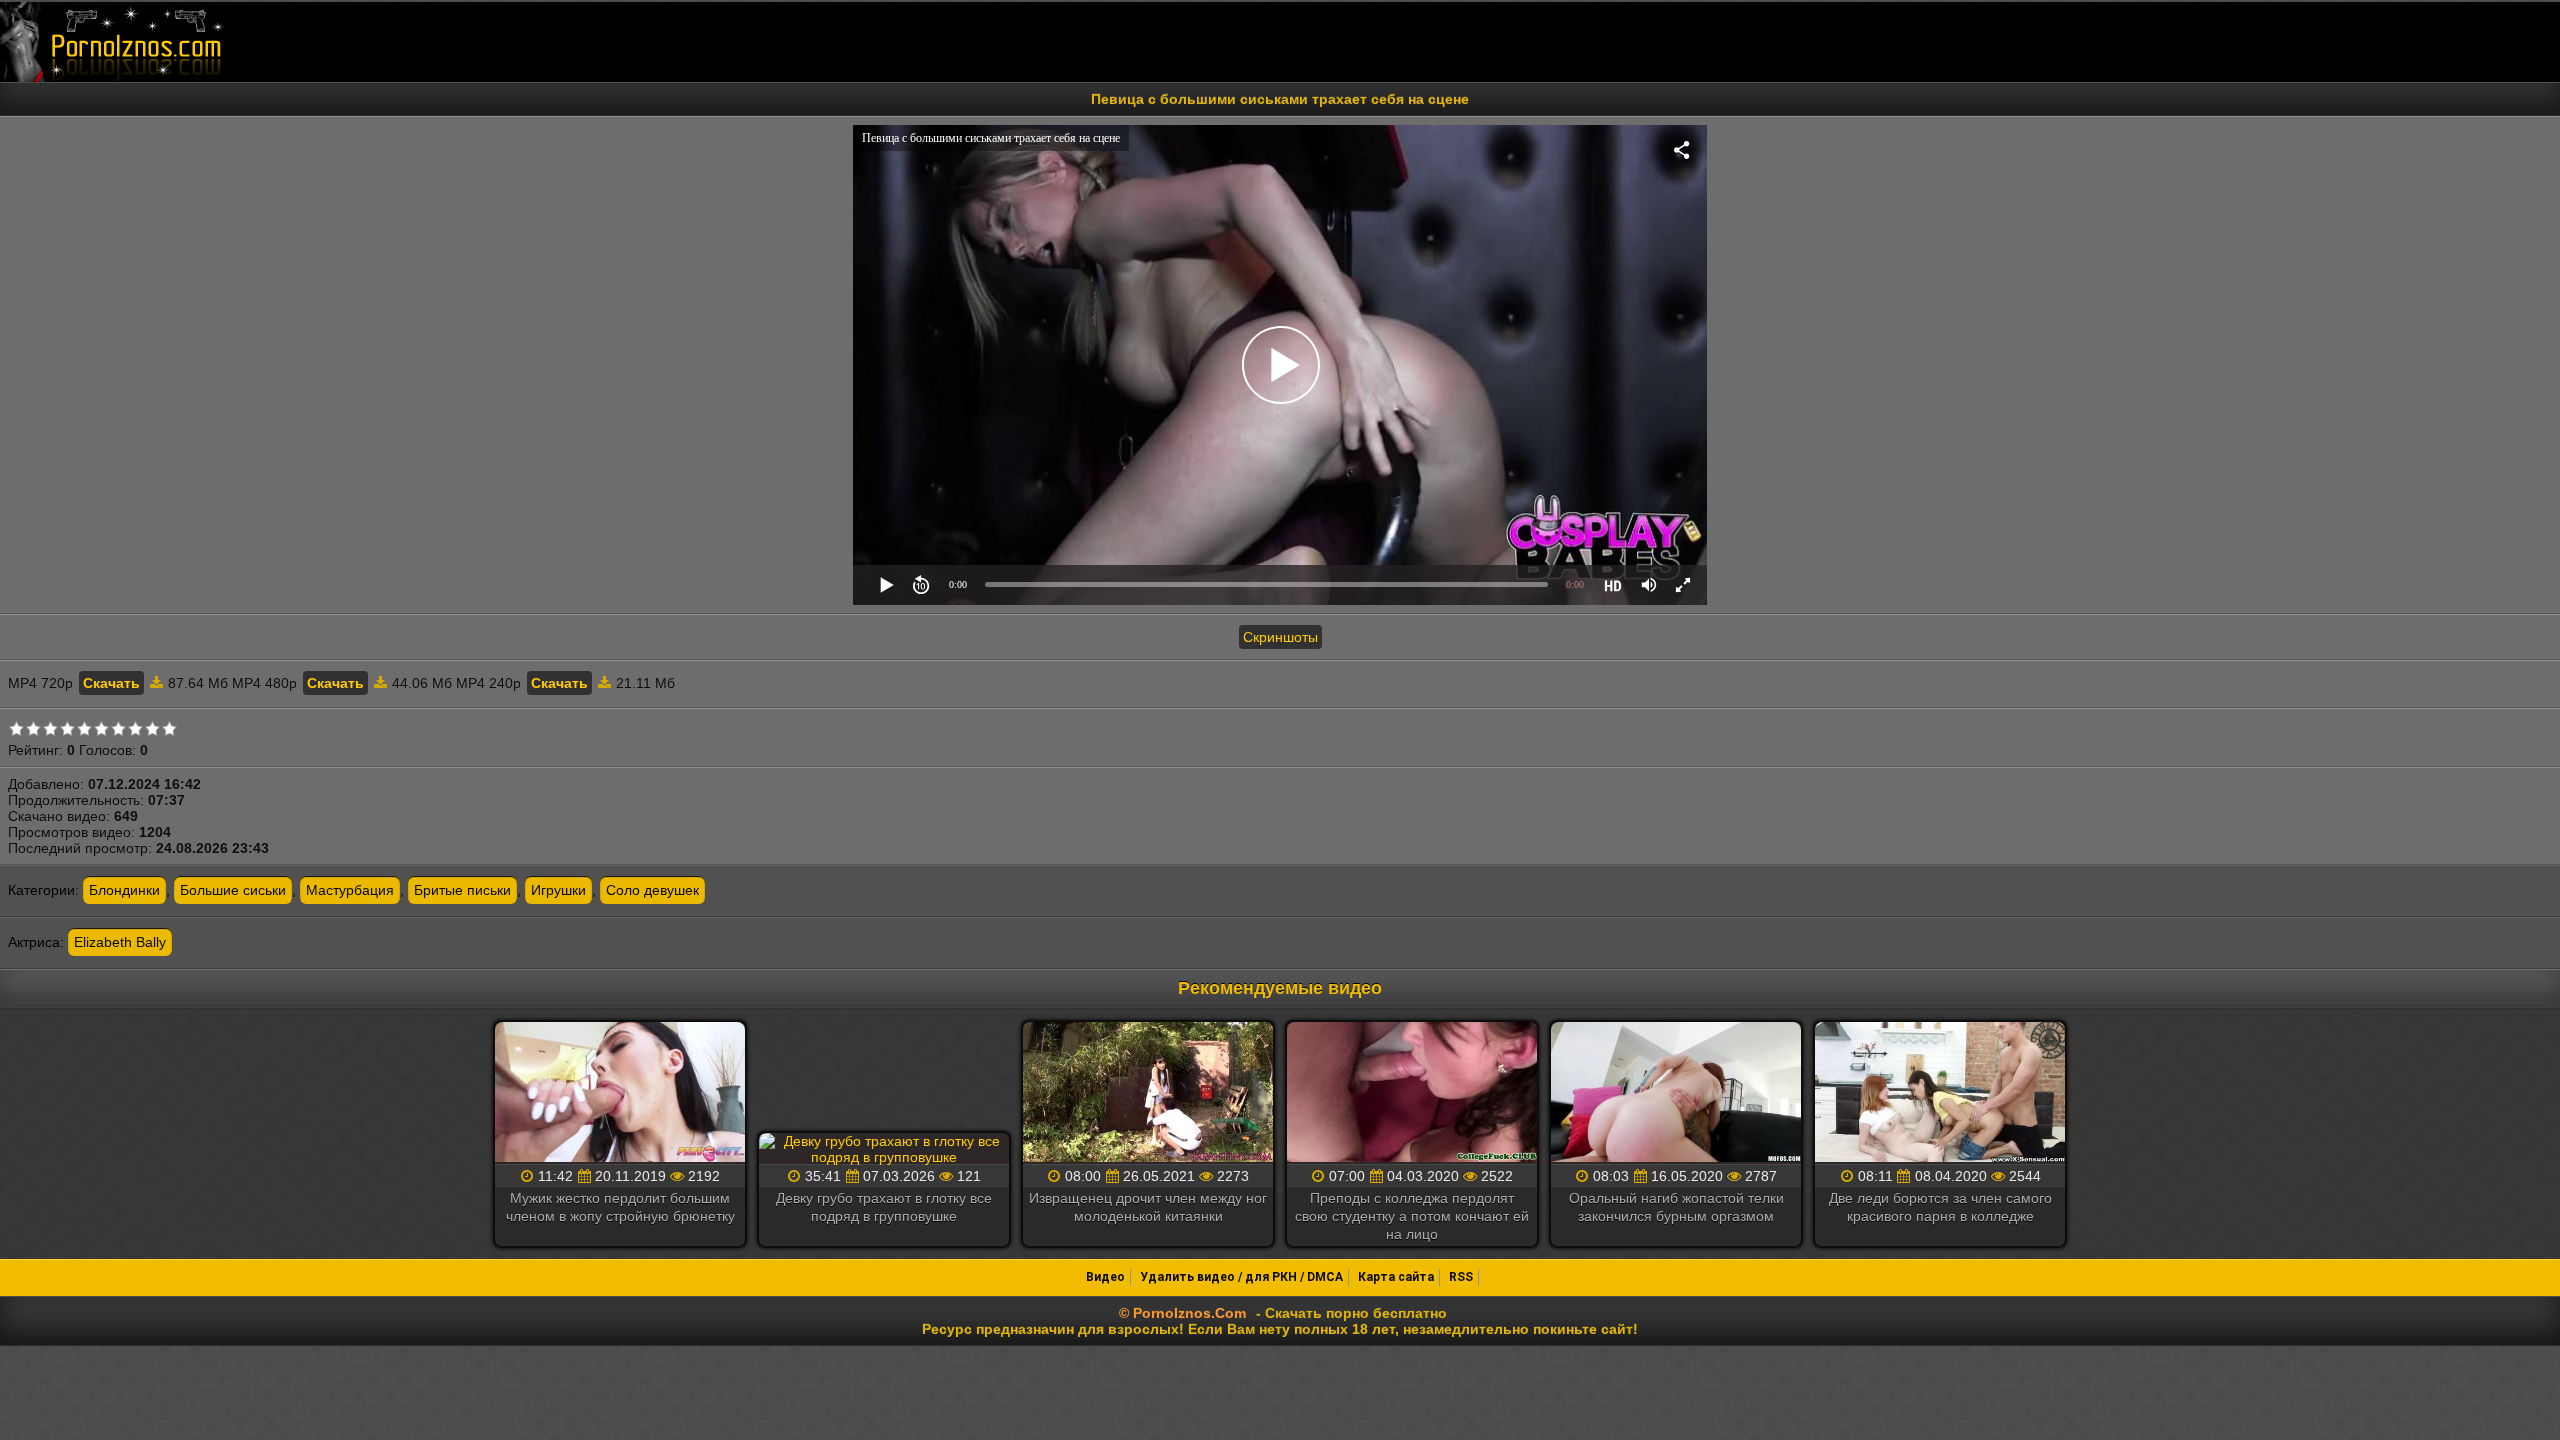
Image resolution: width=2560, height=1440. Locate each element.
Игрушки (558, 890)
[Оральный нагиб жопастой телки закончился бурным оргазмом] (1676, 1093)
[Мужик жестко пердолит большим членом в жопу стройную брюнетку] (620, 1093)
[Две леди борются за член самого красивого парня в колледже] (1940, 1093)
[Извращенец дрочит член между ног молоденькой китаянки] (1148, 1093)
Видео (1105, 1277)
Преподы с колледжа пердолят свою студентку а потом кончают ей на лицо (1412, 1216)
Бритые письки (462, 890)
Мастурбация (350, 890)
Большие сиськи (233, 890)
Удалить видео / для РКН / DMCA (1241, 1277)
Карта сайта (1396, 1277)
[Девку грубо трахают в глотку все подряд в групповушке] (884, 1149)
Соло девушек (652, 890)
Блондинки (124, 890)
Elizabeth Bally (120, 942)
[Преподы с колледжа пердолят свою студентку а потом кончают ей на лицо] (1412, 1093)
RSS (1461, 1277)
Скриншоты (1280, 637)
